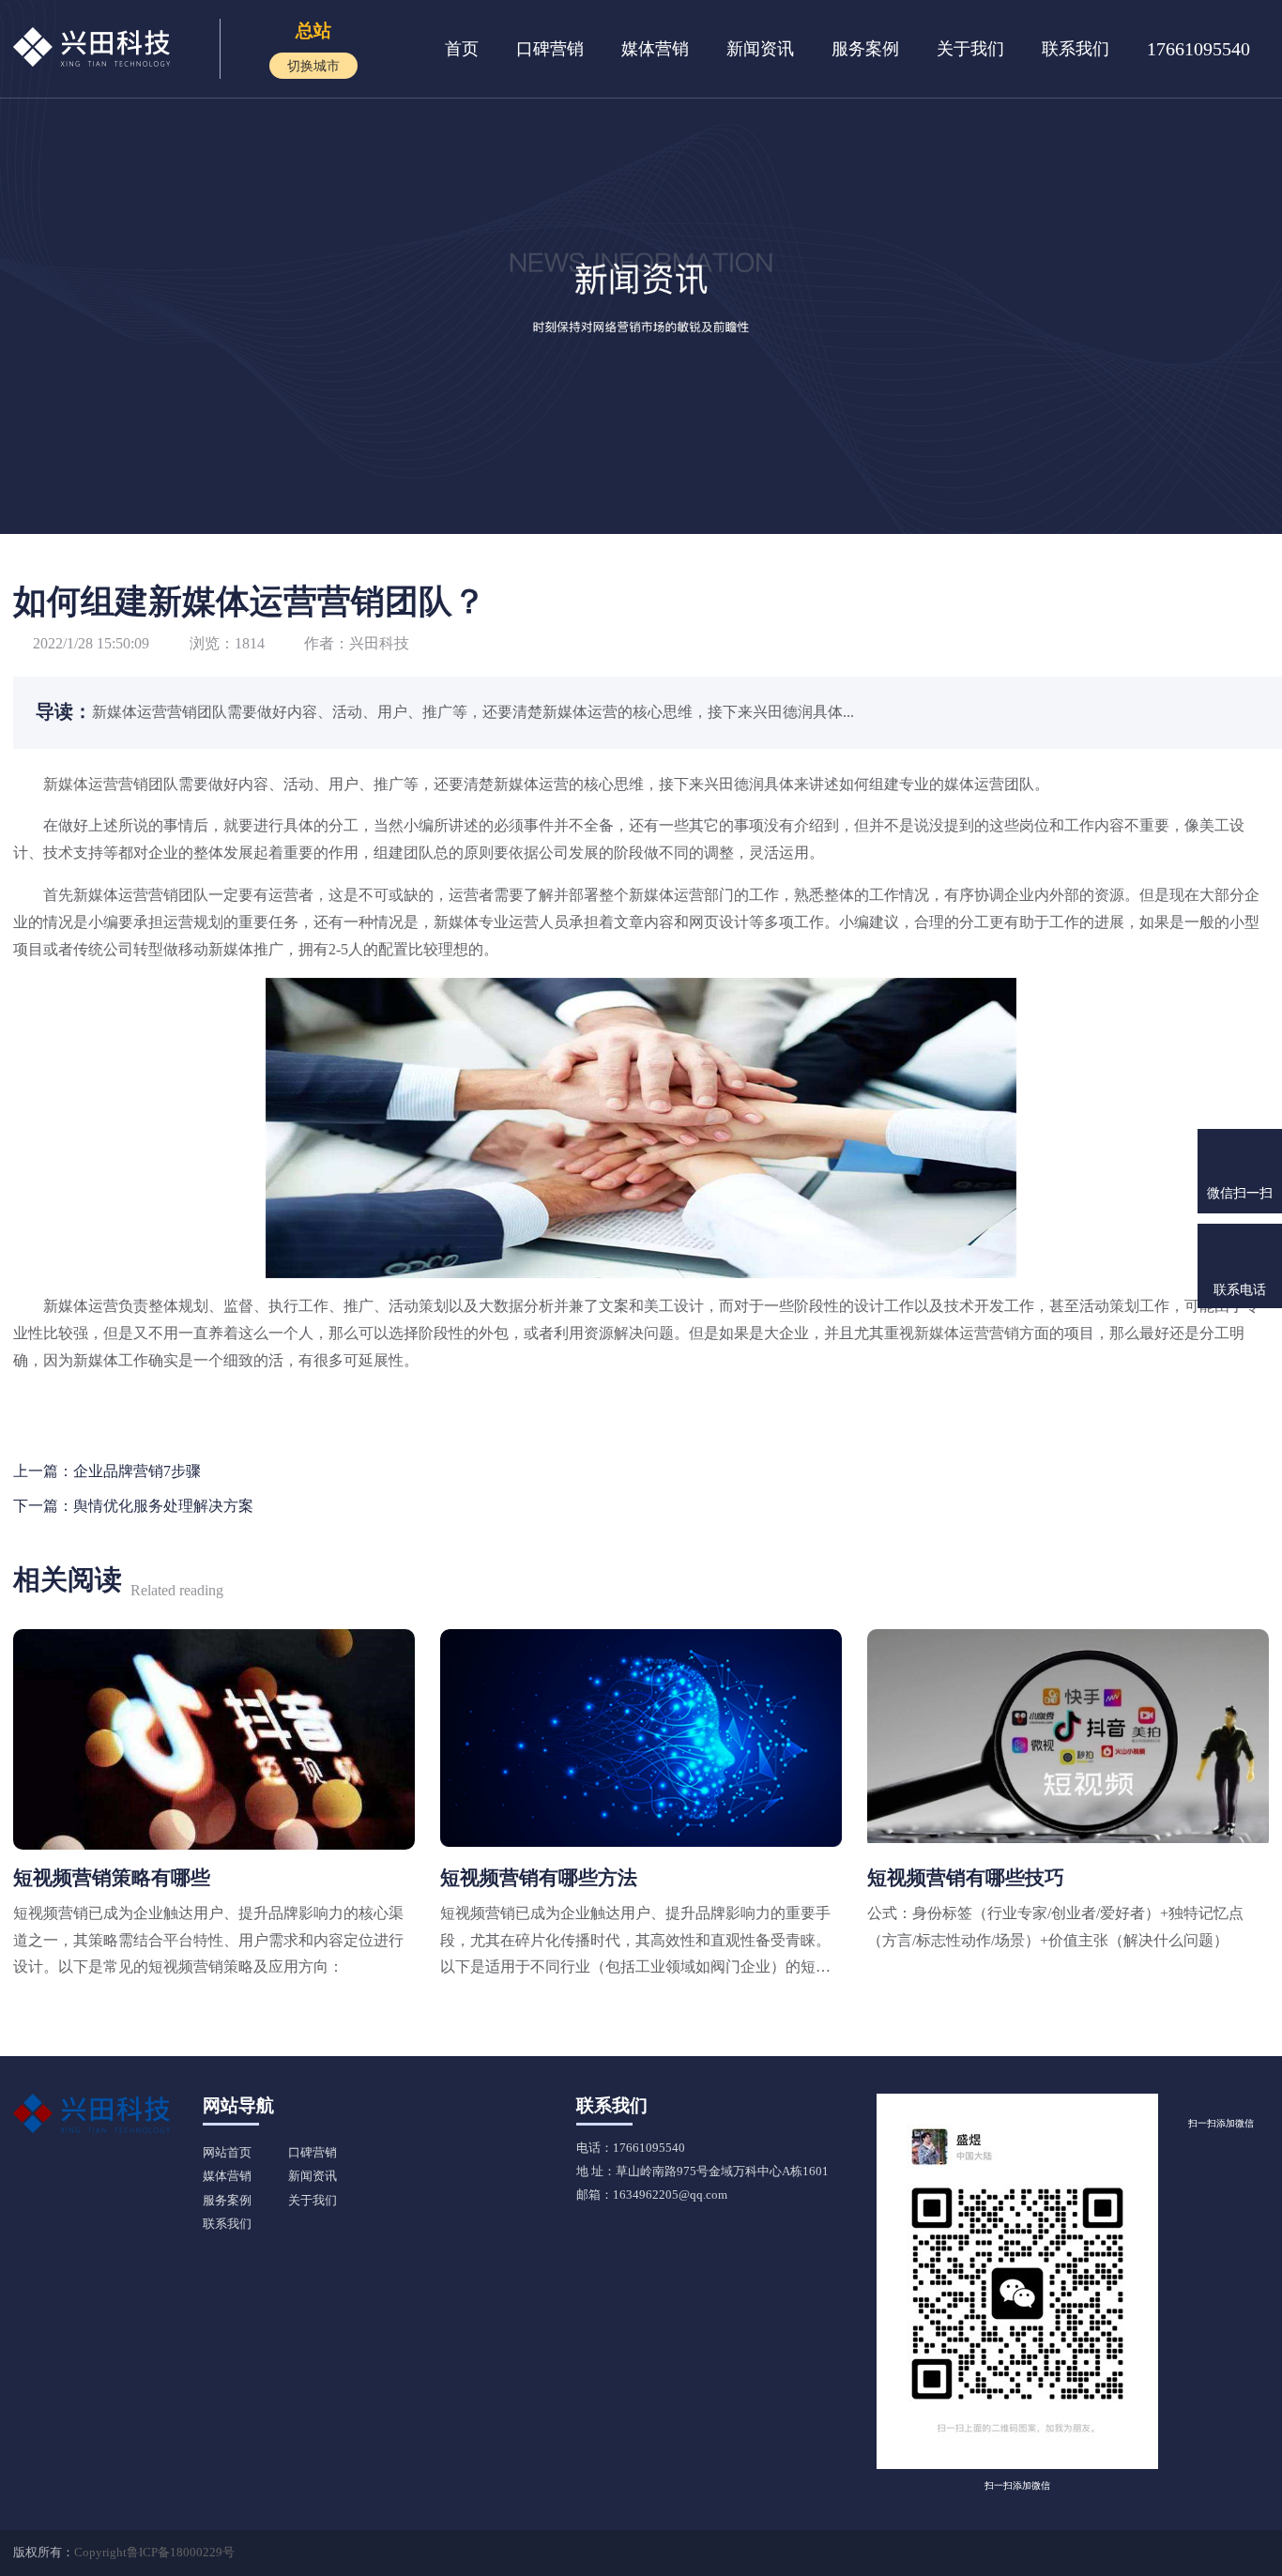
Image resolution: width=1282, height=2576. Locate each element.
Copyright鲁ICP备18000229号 (154, 2553)
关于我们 (970, 49)
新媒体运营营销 (96, 784)
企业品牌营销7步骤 (137, 1471)
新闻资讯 (760, 49)
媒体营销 (655, 49)
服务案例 (865, 49)
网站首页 (227, 2153)
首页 (462, 49)
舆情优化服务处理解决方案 (163, 1506)
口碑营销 (550, 49)
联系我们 (1076, 49)
